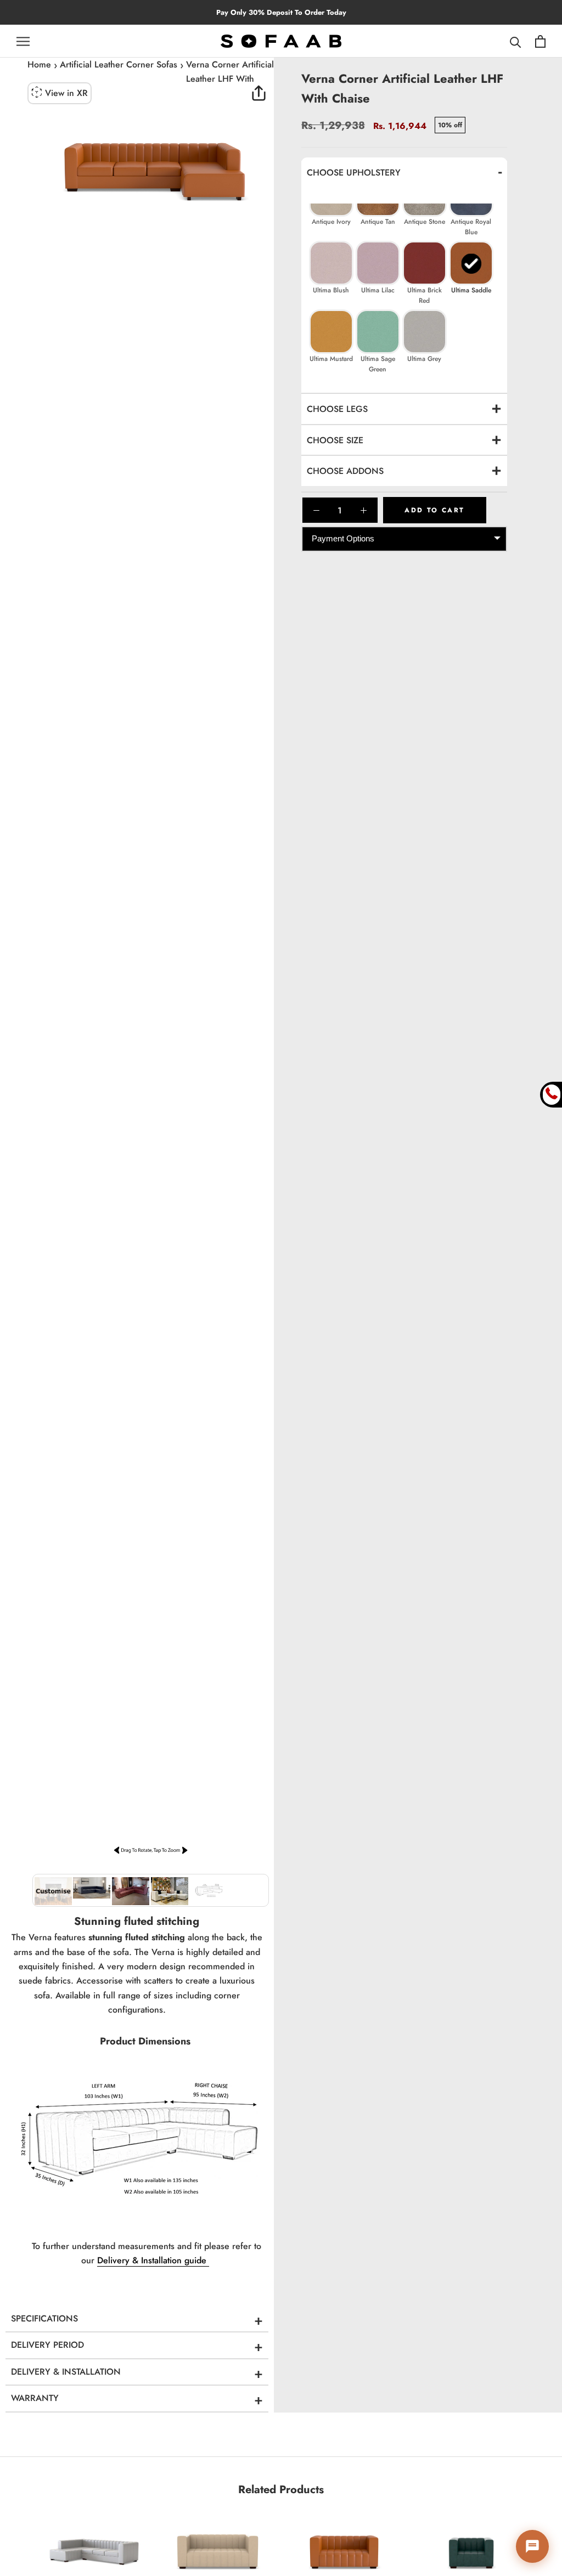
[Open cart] (540, 41)
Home (39, 64)
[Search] (516, 41)
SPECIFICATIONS (44, 2318)
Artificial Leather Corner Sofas (119, 64)
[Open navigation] (23, 41)
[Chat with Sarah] (532, 2546)
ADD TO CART (434, 510)
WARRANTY (35, 2398)
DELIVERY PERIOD (47, 2345)
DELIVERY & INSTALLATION (66, 2372)
